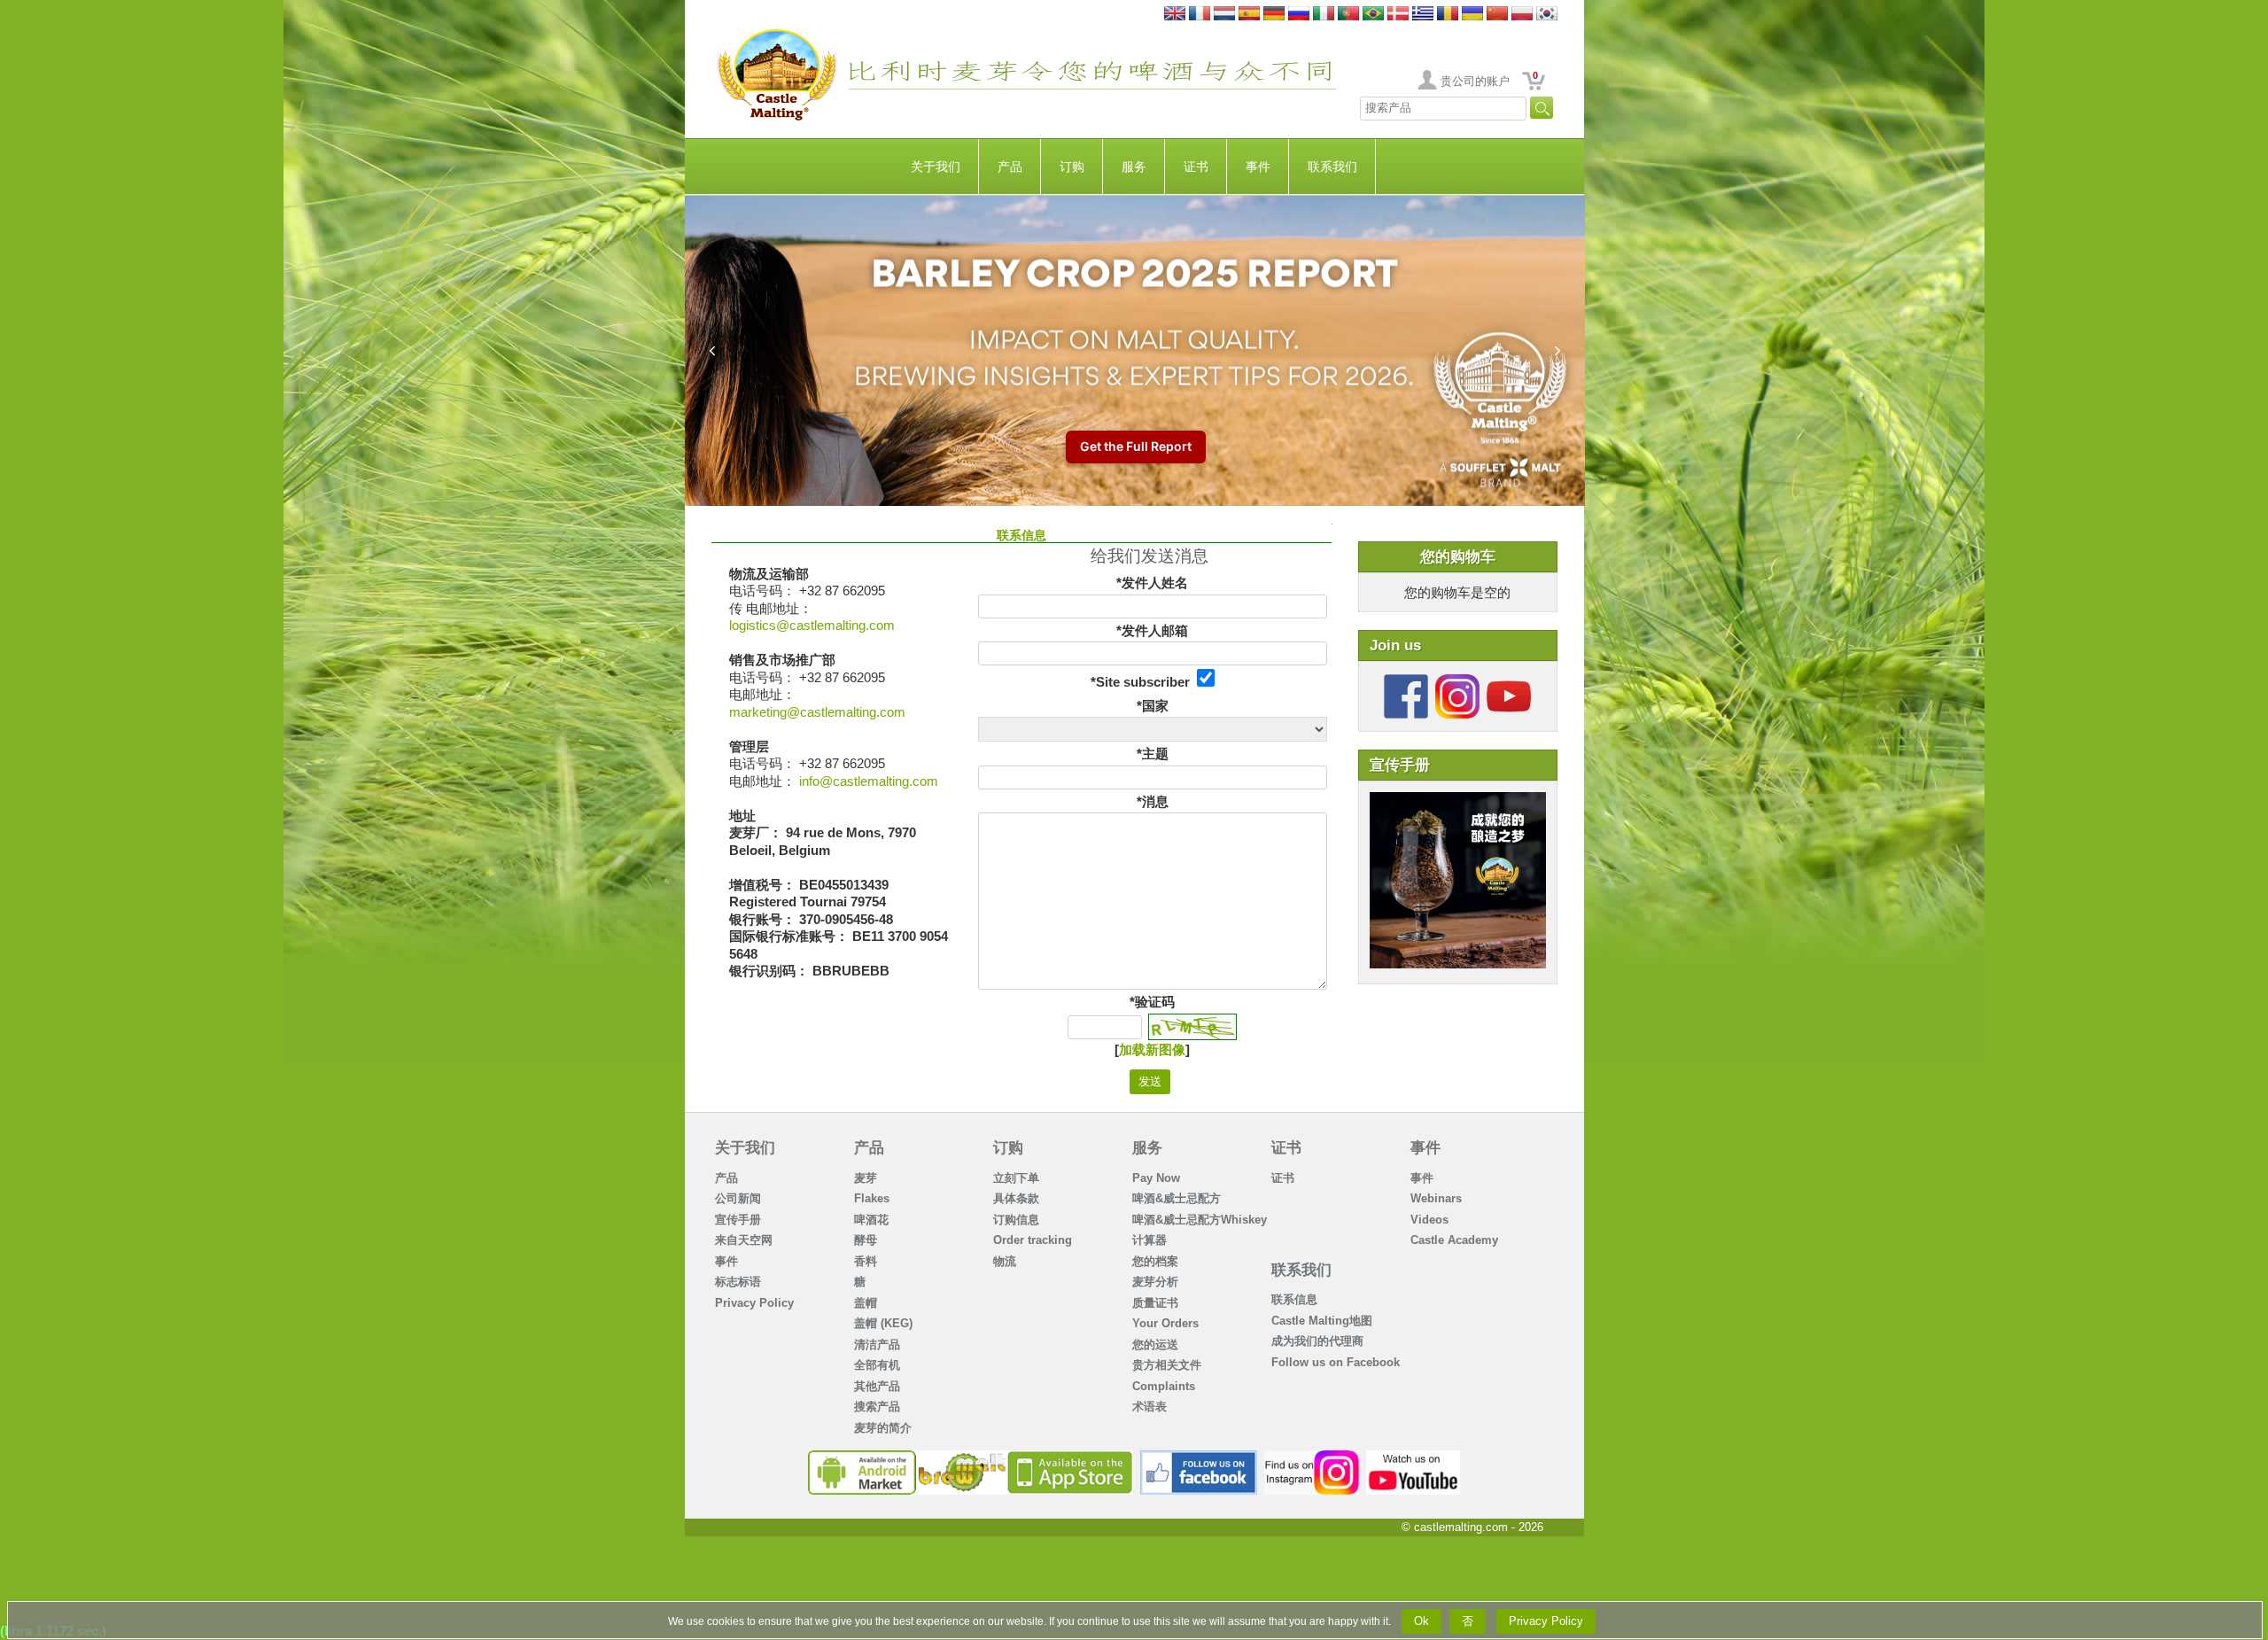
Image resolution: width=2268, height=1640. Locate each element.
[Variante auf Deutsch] (1274, 15)
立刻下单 (1016, 1178)
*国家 (1153, 706)
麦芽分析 (1155, 1282)
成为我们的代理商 (1317, 1341)
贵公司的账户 (1475, 81)
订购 (1072, 167)
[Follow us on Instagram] (1457, 681)
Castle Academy (1454, 1240)
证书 (1196, 167)
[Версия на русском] (1299, 15)
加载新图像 (1152, 1049)
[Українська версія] (1472, 15)
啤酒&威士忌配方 (1177, 1198)
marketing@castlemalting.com (817, 712)
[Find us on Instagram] (1312, 1457)
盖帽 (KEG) (883, 1323)
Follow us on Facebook (1336, 1362)
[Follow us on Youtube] (1509, 681)
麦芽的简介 (883, 1428)
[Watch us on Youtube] (1414, 1457)
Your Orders (1165, 1323)
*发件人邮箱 (1152, 630)
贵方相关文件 (1167, 1365)
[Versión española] (1249, 15)
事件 (1258, 167)
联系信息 (1294, 1299)
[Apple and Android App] (971, 1457)
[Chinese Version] (1497, 15)
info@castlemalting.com (869, 781)
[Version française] (1200, 15)
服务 (1134, 167)
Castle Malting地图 (1322, 1321)
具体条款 (1016, 1198)
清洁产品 (877, 1345)
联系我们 (1332, 167)
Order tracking (1033, 1240)
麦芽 (866, 1178)
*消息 (1153, 801)
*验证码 (1152, 1002)
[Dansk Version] (1398, 15)
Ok (1421, 1621)
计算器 (1150, 1240)
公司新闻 (738, 1198)
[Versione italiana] (1324, 15)
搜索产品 (877, 1407)
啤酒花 (871, 1220)
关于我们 (936, 167)
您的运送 (1155, 1345)
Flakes (872, 1198)
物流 (1005, 1261)
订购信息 (1016, 1220)
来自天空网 (744, 1240)
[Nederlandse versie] (1224, 15)
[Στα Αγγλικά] (1423, 15)
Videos (1429, 1220)
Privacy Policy (754, 1303)
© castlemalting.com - (1472, 1527)
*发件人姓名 (1152, 583)
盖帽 (866, 1303)
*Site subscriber (1144, 682)
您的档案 (1155, 1261)
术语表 (1150, 1407)
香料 (866, 1261)
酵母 (866, 1240)
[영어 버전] (1547, 15)
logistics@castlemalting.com (812, 625)
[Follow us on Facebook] (1406, 681)
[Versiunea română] (1448, 15)
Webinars (1436, 1198)
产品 (1010, 167)
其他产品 (877, 1386)
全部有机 (877, 1365)
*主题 (1153, 754)
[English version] (1175, 15)
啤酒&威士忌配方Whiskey (1200, 1220)
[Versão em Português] (1348, 15)
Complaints (1164, 1386)
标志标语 (738, 1282)
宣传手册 (738, 1220)
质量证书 (1155, 1303)
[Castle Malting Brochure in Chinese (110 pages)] (1458, 801)
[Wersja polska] (1522, 15)
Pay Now (1156, 1178)
